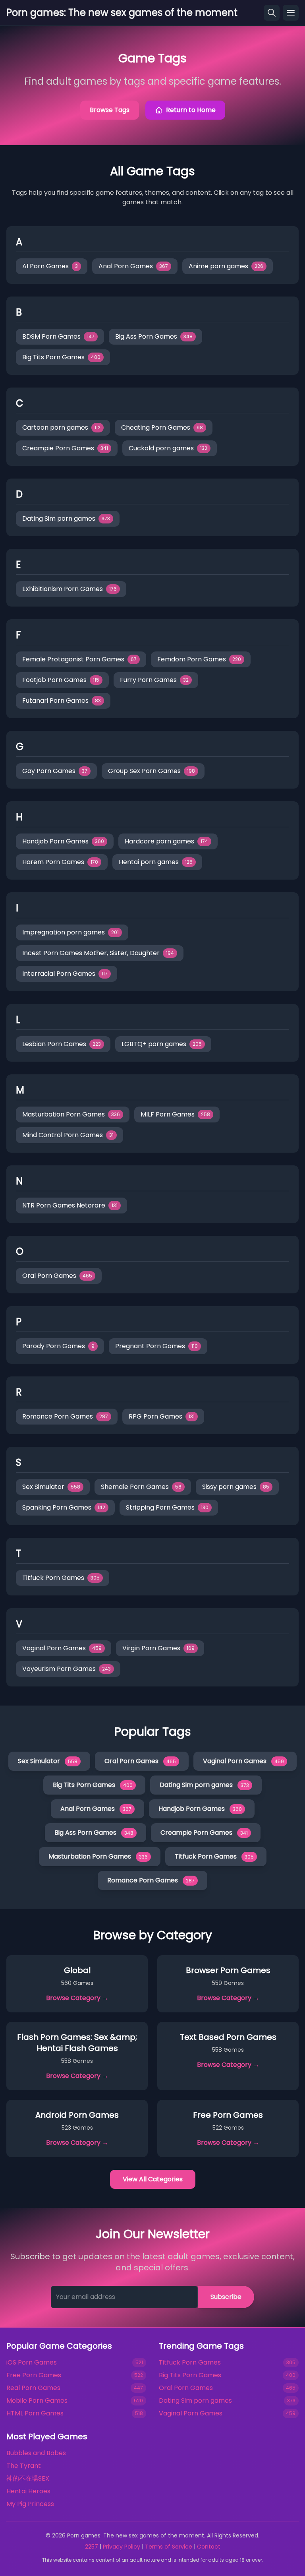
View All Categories (153, 2179)
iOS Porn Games (32, 2362)
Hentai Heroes (28, 2491)
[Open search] (272, 13)
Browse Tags (110, 110)
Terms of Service (169, 2547)
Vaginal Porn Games (191, 2413)
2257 (92, 2547)
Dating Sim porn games (195, 2401)
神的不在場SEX (28, 2478)
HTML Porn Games (35, 2413)
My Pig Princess (30, 2504)
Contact (209, 2547)
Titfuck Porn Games (190, 2362)
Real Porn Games (33, 2388)
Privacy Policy (122, 2547)
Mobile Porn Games (37, 2401)
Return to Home (191, 110)
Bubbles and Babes (36, 2453)
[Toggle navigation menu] (291, 13)
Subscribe (226, 2297)
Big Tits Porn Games (190, 2375)
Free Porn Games (34, 2375)
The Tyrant (24, 2466)
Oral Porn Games (186, 2388)
